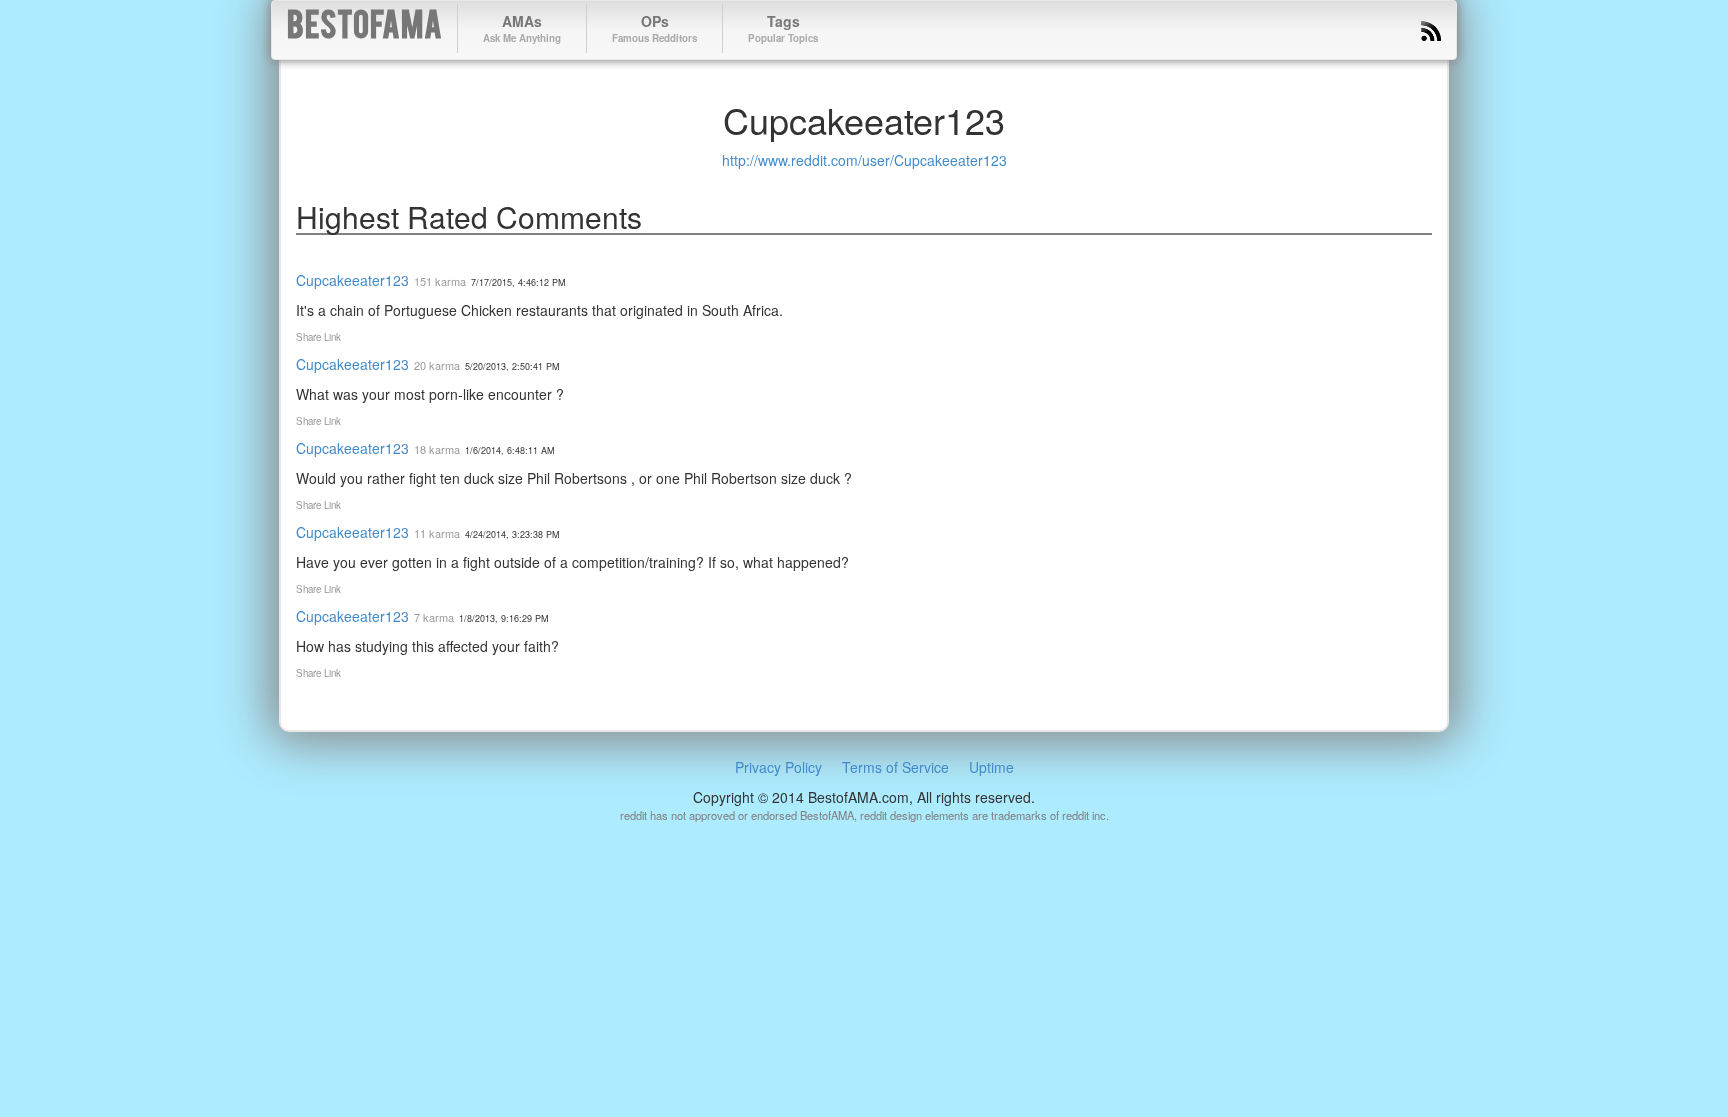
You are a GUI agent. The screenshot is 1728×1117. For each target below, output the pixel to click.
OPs (654, 28)
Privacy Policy (778, 767)
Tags (783, 28)
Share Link (318, 337)
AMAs (522, 28)
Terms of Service (895, 767)
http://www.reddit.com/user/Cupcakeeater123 (864, 160)
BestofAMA (364, 28)
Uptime (991, 767)
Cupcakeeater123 (352, 280)
